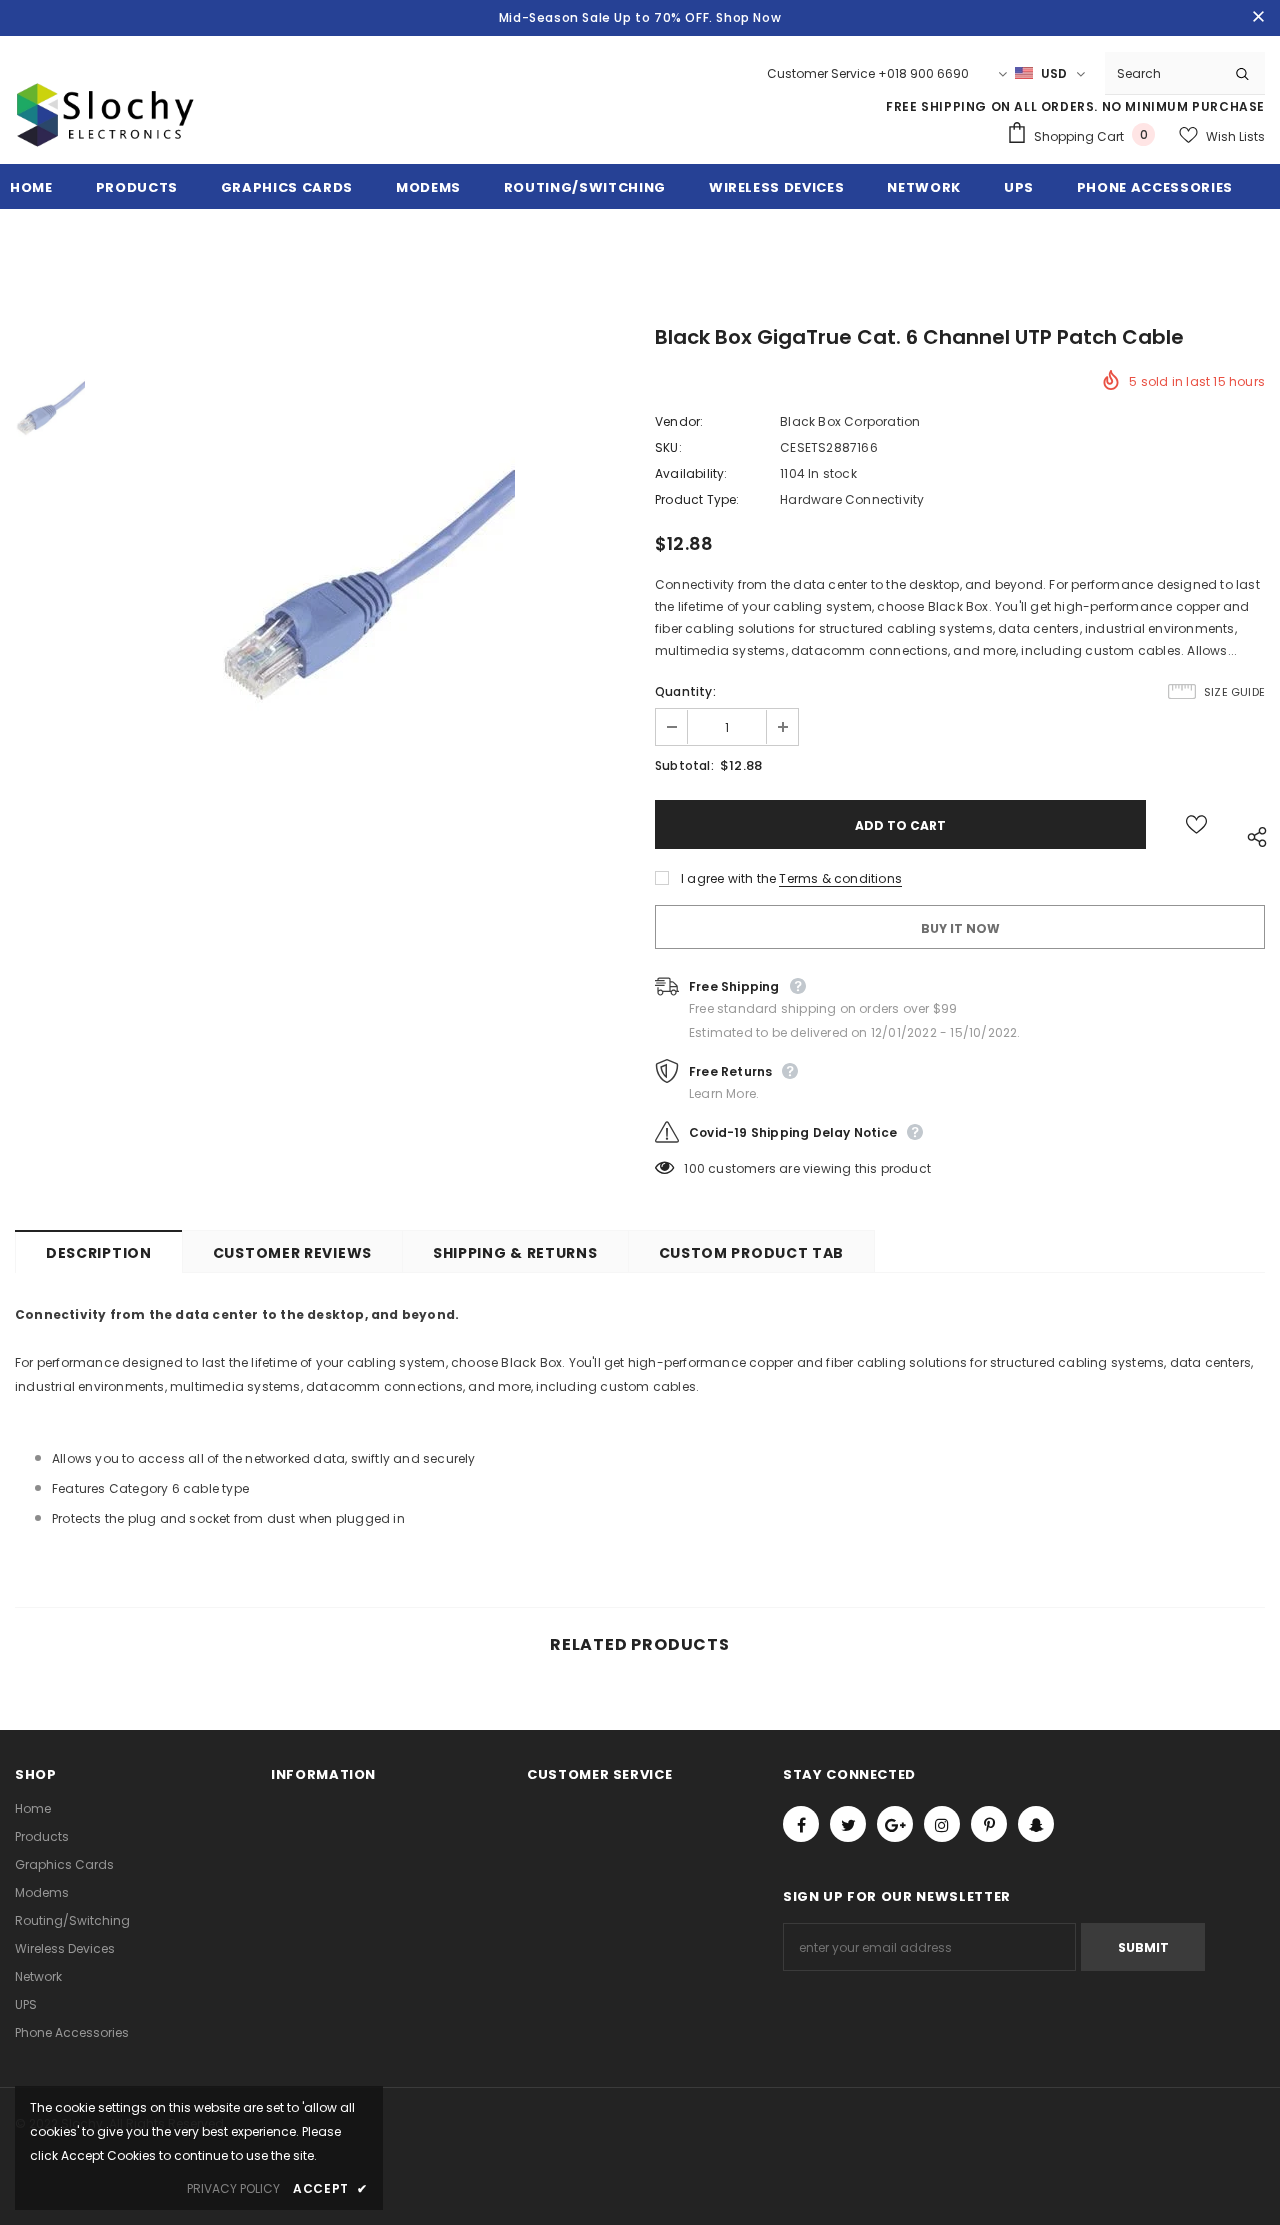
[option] (365, 589)
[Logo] (105, 138)
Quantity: (685, 691)
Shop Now (748, 17)
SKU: (668, 447)
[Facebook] (801, 1824)
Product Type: (697, 499)
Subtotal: (684, 765)
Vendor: (679, 421)
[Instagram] (942, 1824)
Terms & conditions (840, 878)
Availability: (691, 473)
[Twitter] (848, 1824)
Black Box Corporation (850, 421)
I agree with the (728, 878)
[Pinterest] (989, 1824)
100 (694, 1168)
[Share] (1251, 834)
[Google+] (895, 1824)
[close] (1258, 18)
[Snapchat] (1036, 1824)
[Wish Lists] (1196, 824)
